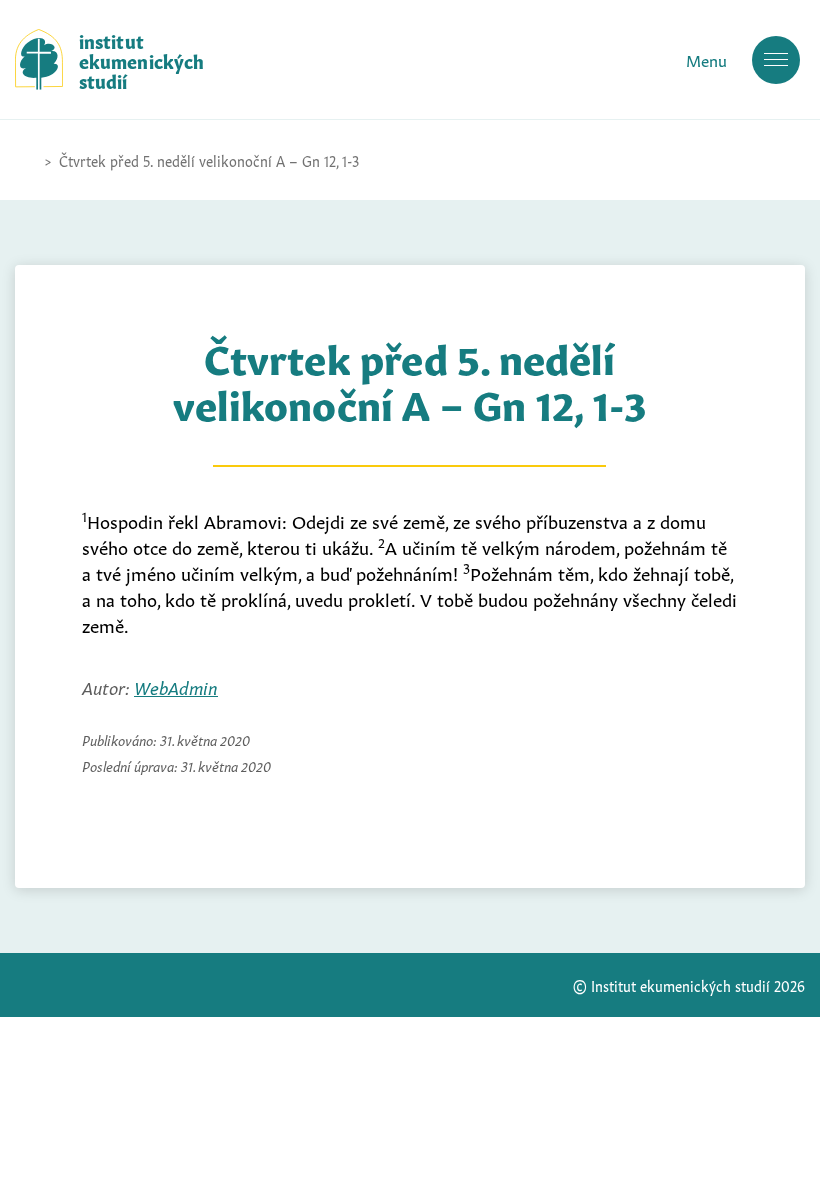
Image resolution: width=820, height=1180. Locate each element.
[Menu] (776, 60)
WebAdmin (176, 686)
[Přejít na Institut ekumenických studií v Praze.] (25, 160)
